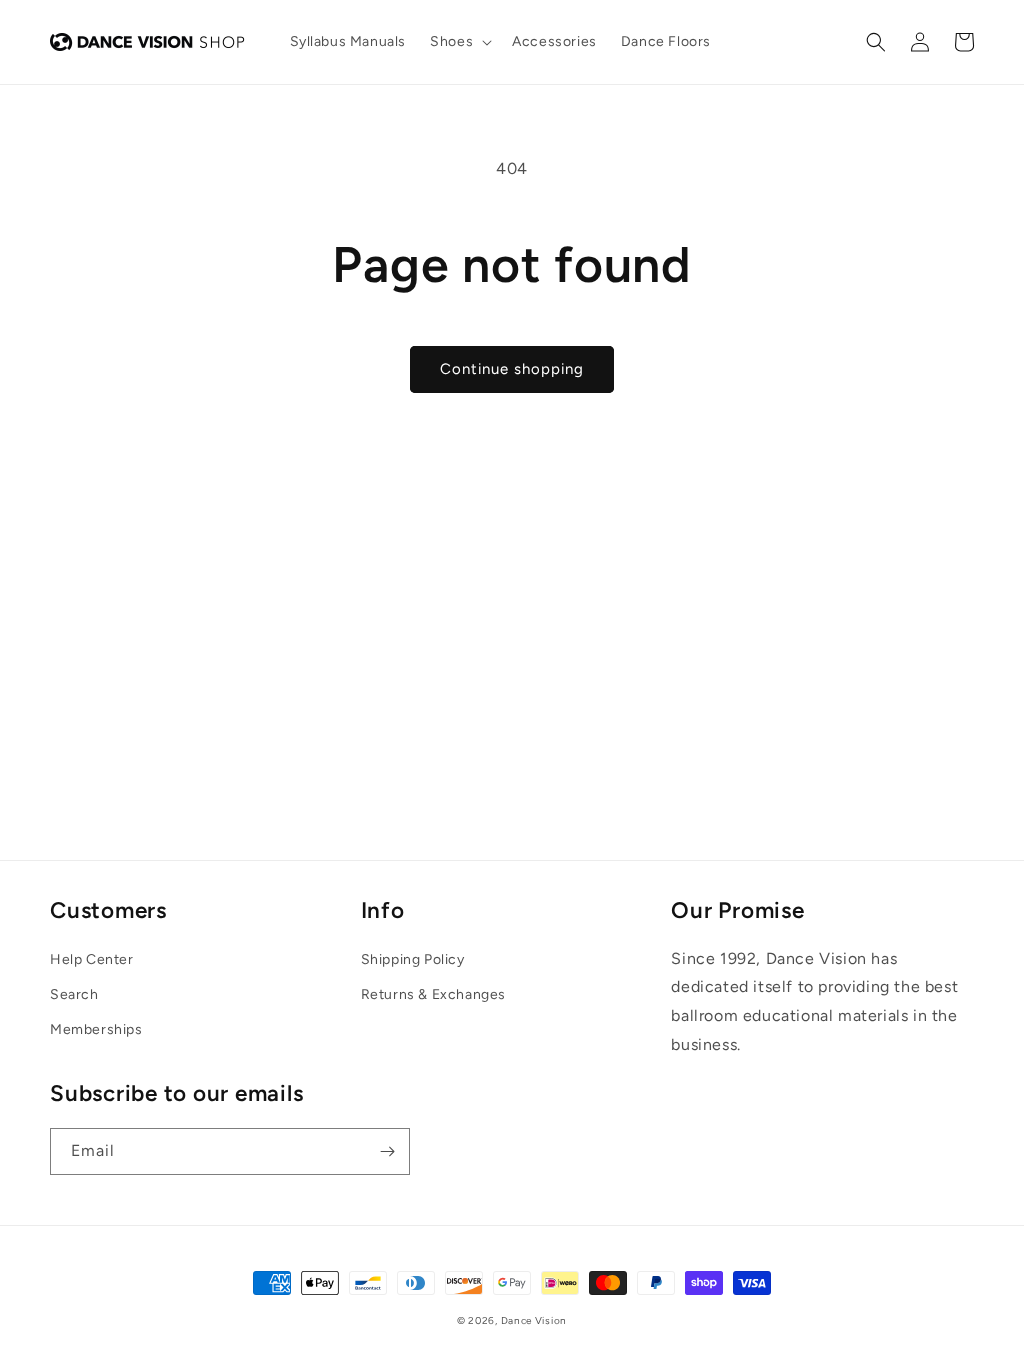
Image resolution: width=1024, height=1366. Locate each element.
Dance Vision (534, 1320)
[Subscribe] (387, 1151)
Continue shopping (512, 369)
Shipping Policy (413, 959)
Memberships (96, 1029)
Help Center (92, 959)
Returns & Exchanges (433, 994)
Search (74, 994)
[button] (459, 42)
